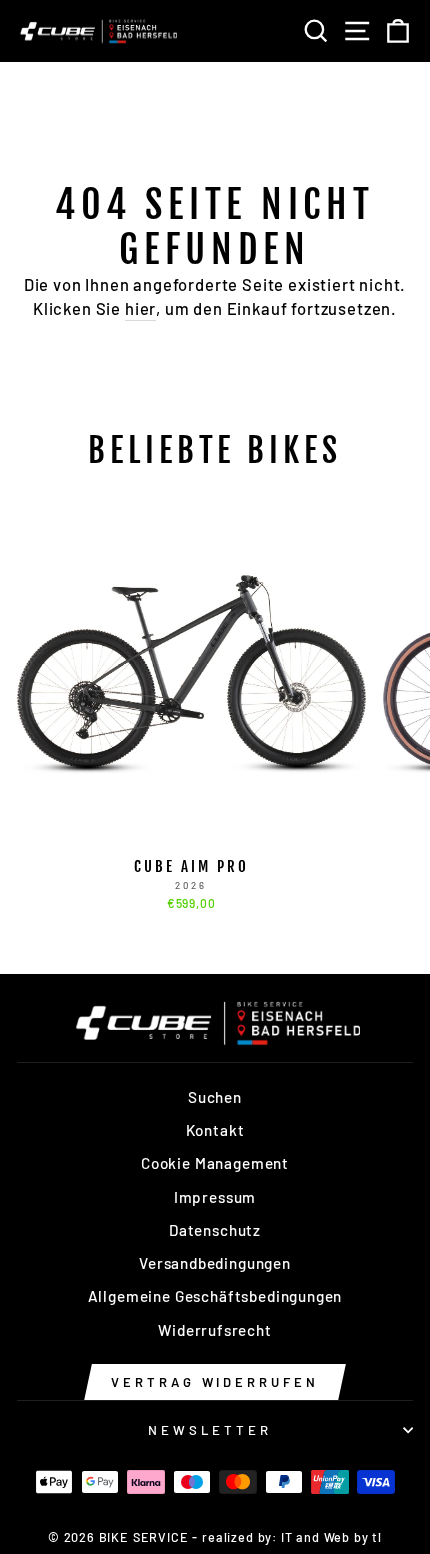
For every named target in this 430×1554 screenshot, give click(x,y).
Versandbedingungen (215, 1263)
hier (140, 308)
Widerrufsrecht (215, 1330)
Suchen (215, 1097)
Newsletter (210, 1430)
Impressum (215, 1197)
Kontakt (215, 1130)
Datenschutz (215, 1230)
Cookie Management (215, 1163)
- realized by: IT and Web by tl (287, 1537)
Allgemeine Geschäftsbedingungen (215, 1296)
